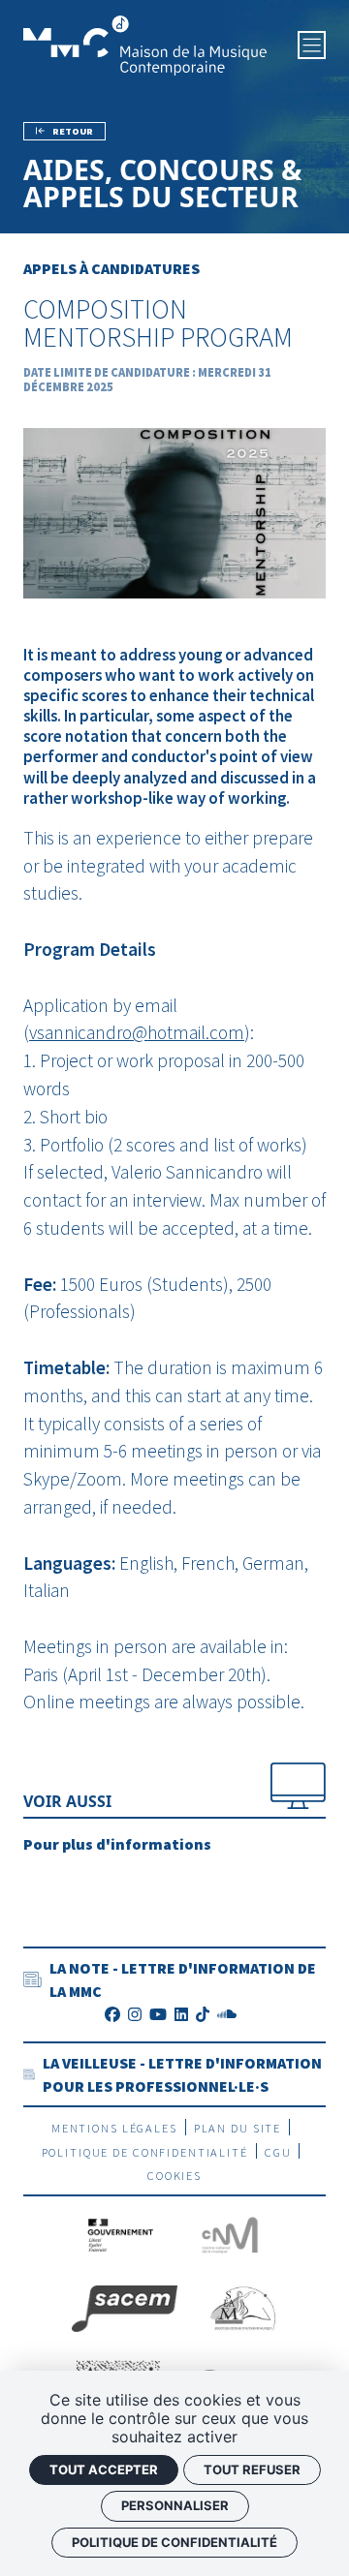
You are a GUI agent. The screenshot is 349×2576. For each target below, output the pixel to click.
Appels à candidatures (111, 268)
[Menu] (312, 45)
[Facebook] (112, 2014)
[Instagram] (135, 2014)
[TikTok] (203, 2014)
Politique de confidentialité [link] (174, 2542)
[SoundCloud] (227, 2014)
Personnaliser (175, 2505)
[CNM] (229, 2232)
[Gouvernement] (121, 2232)
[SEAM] (243, 2306)
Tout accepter (104, 2469)
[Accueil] (145, 44)
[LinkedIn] (181, 2014)
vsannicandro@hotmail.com (137, 1032)
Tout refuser (252, 2469)
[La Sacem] (125, 2306)
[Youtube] (158, 2014)
